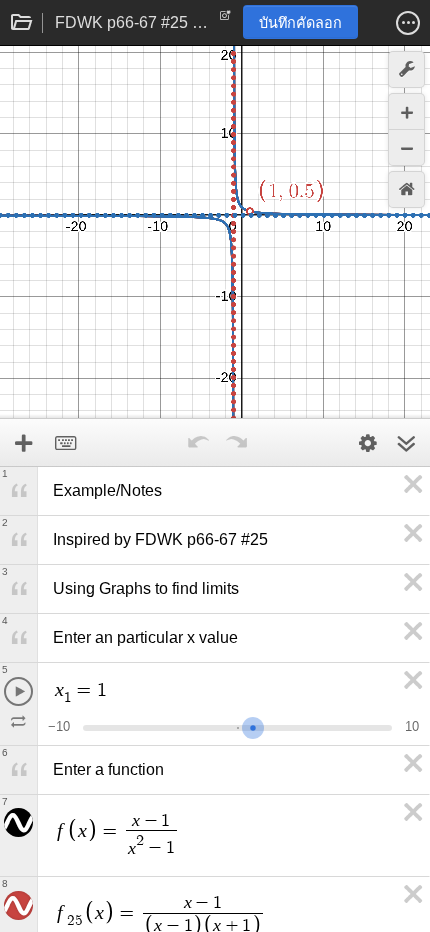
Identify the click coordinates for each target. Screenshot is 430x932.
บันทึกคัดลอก (300, 23)
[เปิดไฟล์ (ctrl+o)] (22, 23)
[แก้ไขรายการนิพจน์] (368, 443)
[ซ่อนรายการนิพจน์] (406, 443)
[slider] (253, 725)
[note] (225, 20)
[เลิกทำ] (198, 443)
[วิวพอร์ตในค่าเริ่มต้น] (406, 189)
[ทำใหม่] (236, 443)
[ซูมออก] (406, 147)
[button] (408, 23)
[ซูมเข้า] (406, 111)
